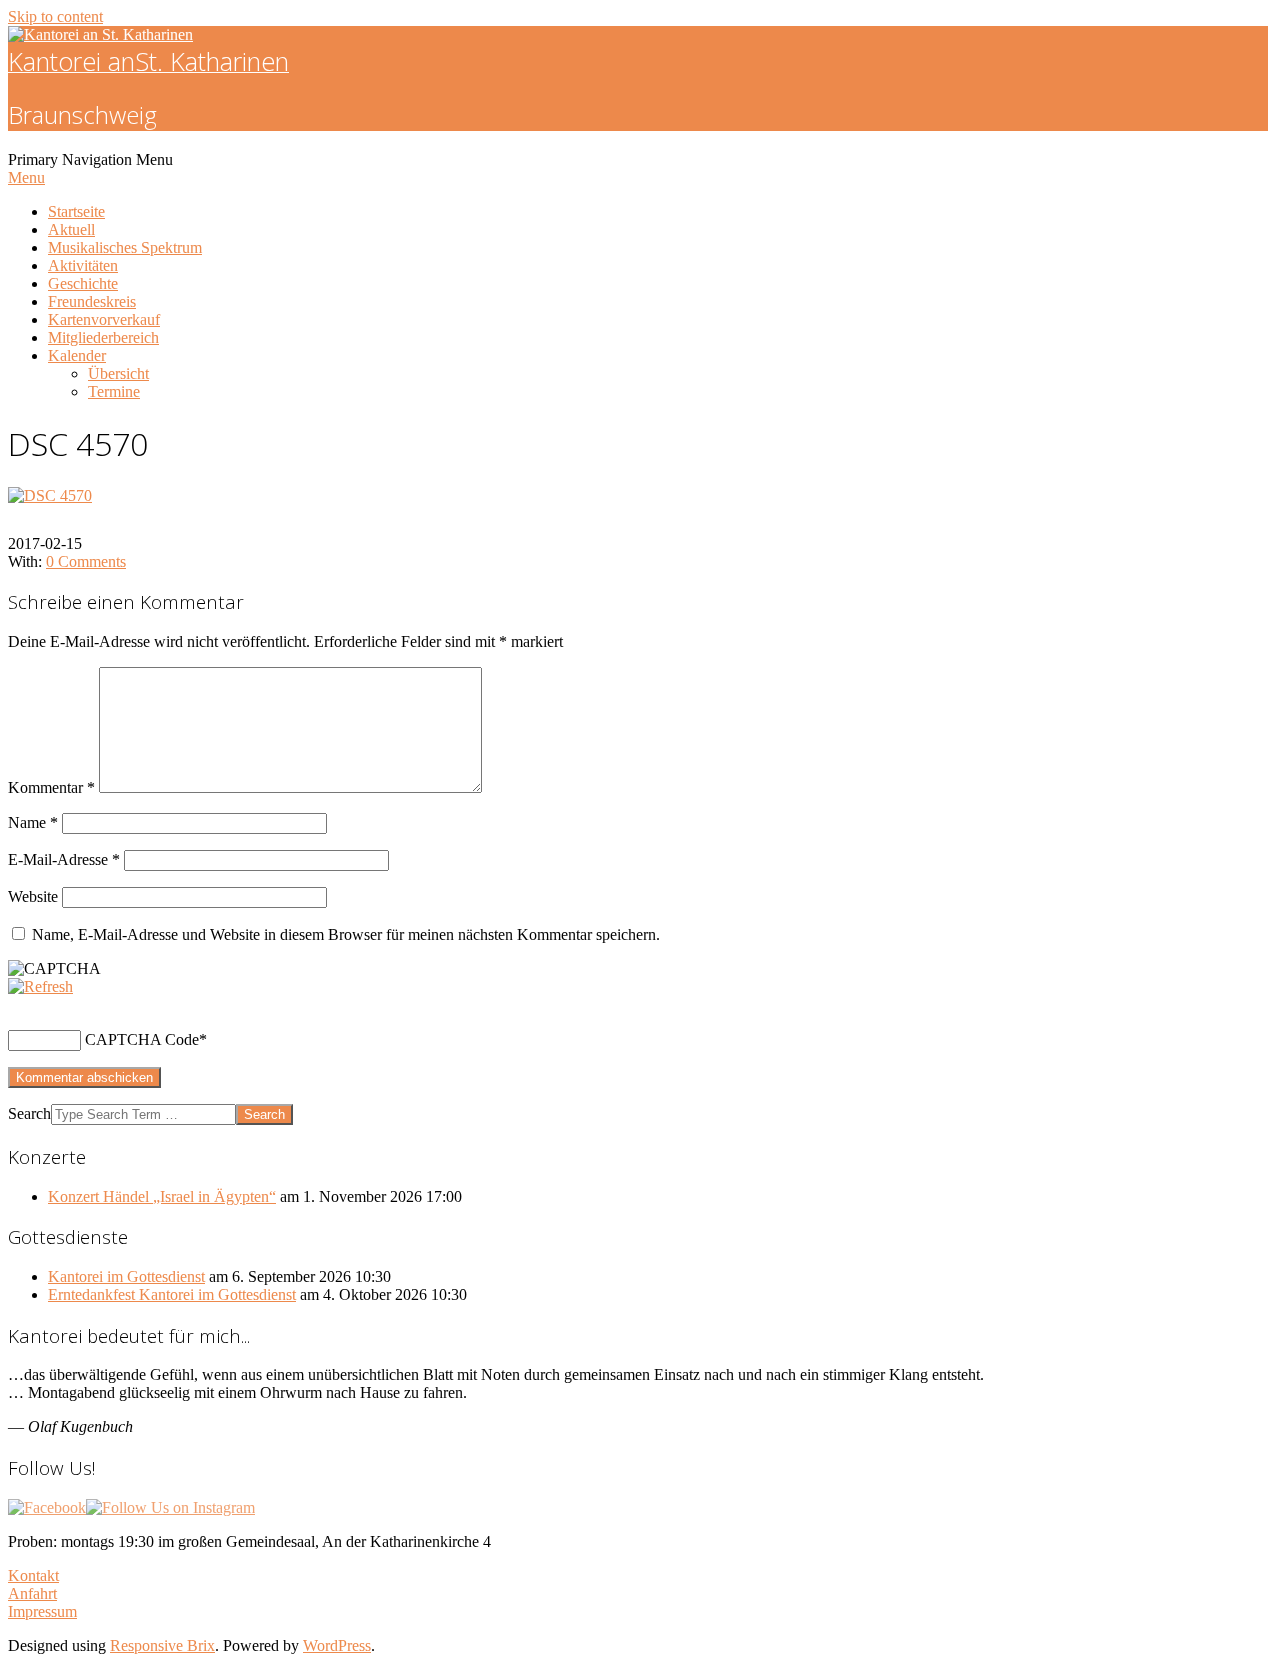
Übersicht (118, 373)
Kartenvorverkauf (104, 319)
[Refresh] (40, 986)
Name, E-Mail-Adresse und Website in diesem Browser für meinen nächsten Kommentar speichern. (346, 934)
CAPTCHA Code (142, 1039)
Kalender (77, 355)
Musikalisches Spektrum (125, 247)
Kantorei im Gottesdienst (126, 1276)
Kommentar (51, 787)
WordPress (337, 1645)
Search (29, 1113)
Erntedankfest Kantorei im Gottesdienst (172, 1294)
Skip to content (55, 16)
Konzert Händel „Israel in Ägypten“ (162, 1196)
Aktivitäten (83, 265)
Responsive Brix (162, 1645)
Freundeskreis (92, 301)
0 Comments (86, 561)
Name (33, 822)
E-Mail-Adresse (64, 859)
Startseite (76, 211)
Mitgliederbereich (103, 337)
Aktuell (71, 229)
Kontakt (33, 1575)
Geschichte (83, 283)
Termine (114, 391)
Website (33, 896)
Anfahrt (32, 1593)
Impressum (42, 1611)
